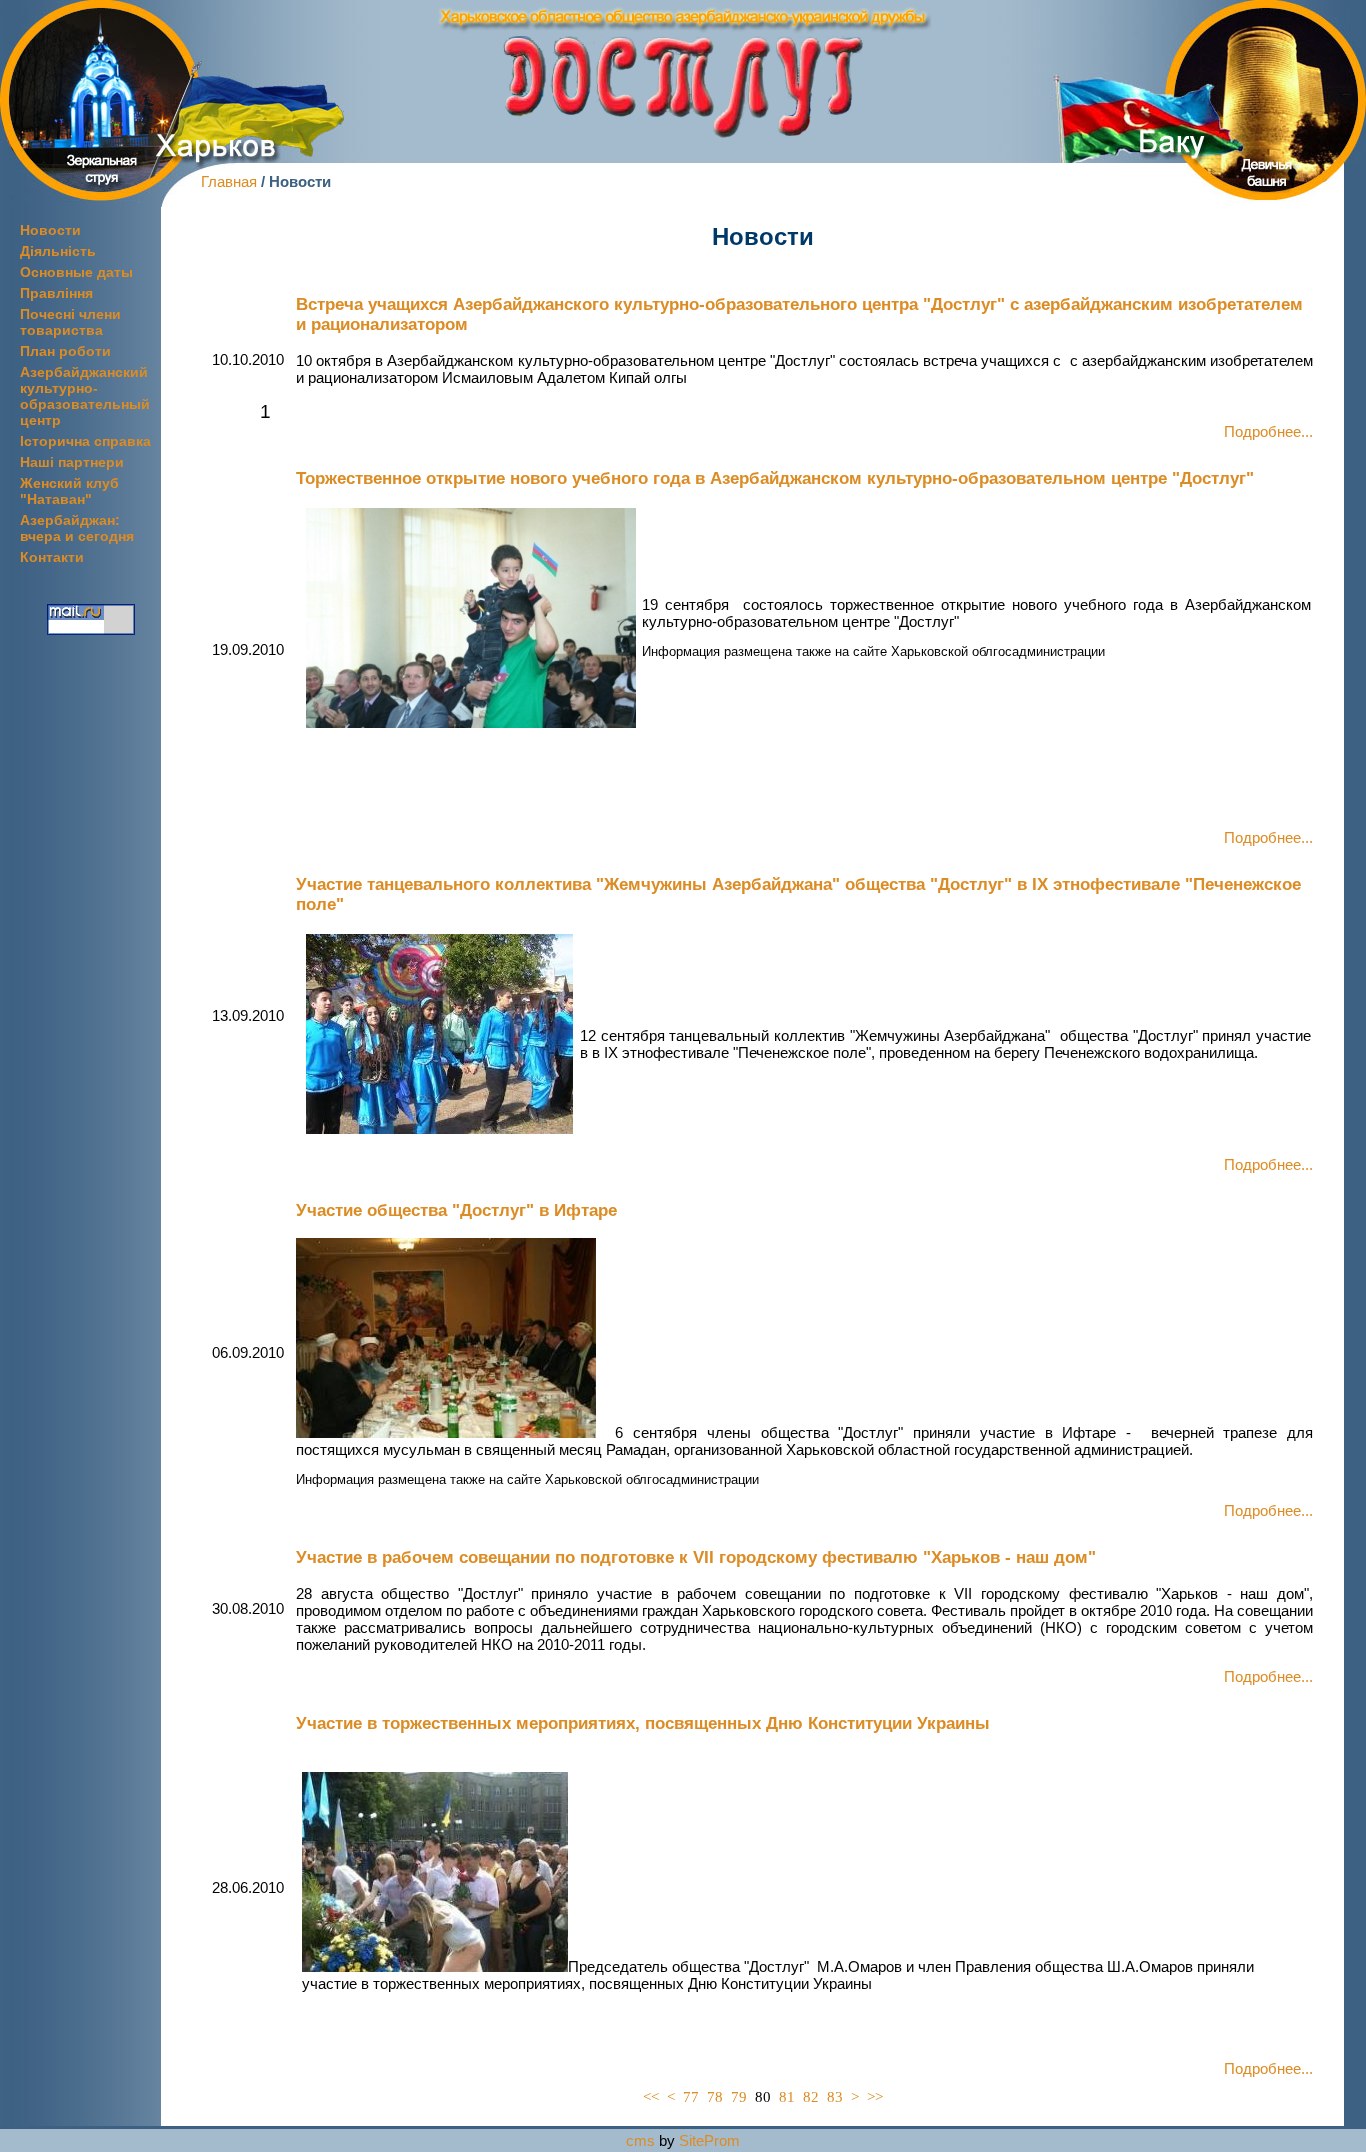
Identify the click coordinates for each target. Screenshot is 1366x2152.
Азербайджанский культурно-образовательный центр (85, 396)
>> (875, 2096)
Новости (50, 230)
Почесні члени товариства (70, 322)
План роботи (65, 351)
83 (835, 2096)
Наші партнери (72, 462)
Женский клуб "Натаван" (69, 491)
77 (691, 2096)
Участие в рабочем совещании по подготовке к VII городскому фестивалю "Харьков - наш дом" (696, 1557)
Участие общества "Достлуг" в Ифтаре (456, 1210)
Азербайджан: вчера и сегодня (77, 528)
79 (739, 2096)
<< (651, 2096)
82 (811, 2096)
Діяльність (58, 251)
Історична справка (85, 441)
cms (640, 2140)
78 (715, 2096)
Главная (229, 181)
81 (787, 2096)
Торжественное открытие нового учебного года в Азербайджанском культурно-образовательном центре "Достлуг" (775, 478)
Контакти (52, 557)
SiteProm (709, 2140)
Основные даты (76, 272)
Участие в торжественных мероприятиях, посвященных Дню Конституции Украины (643, 1723)
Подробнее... (1268, 431)
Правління (56, 293)
